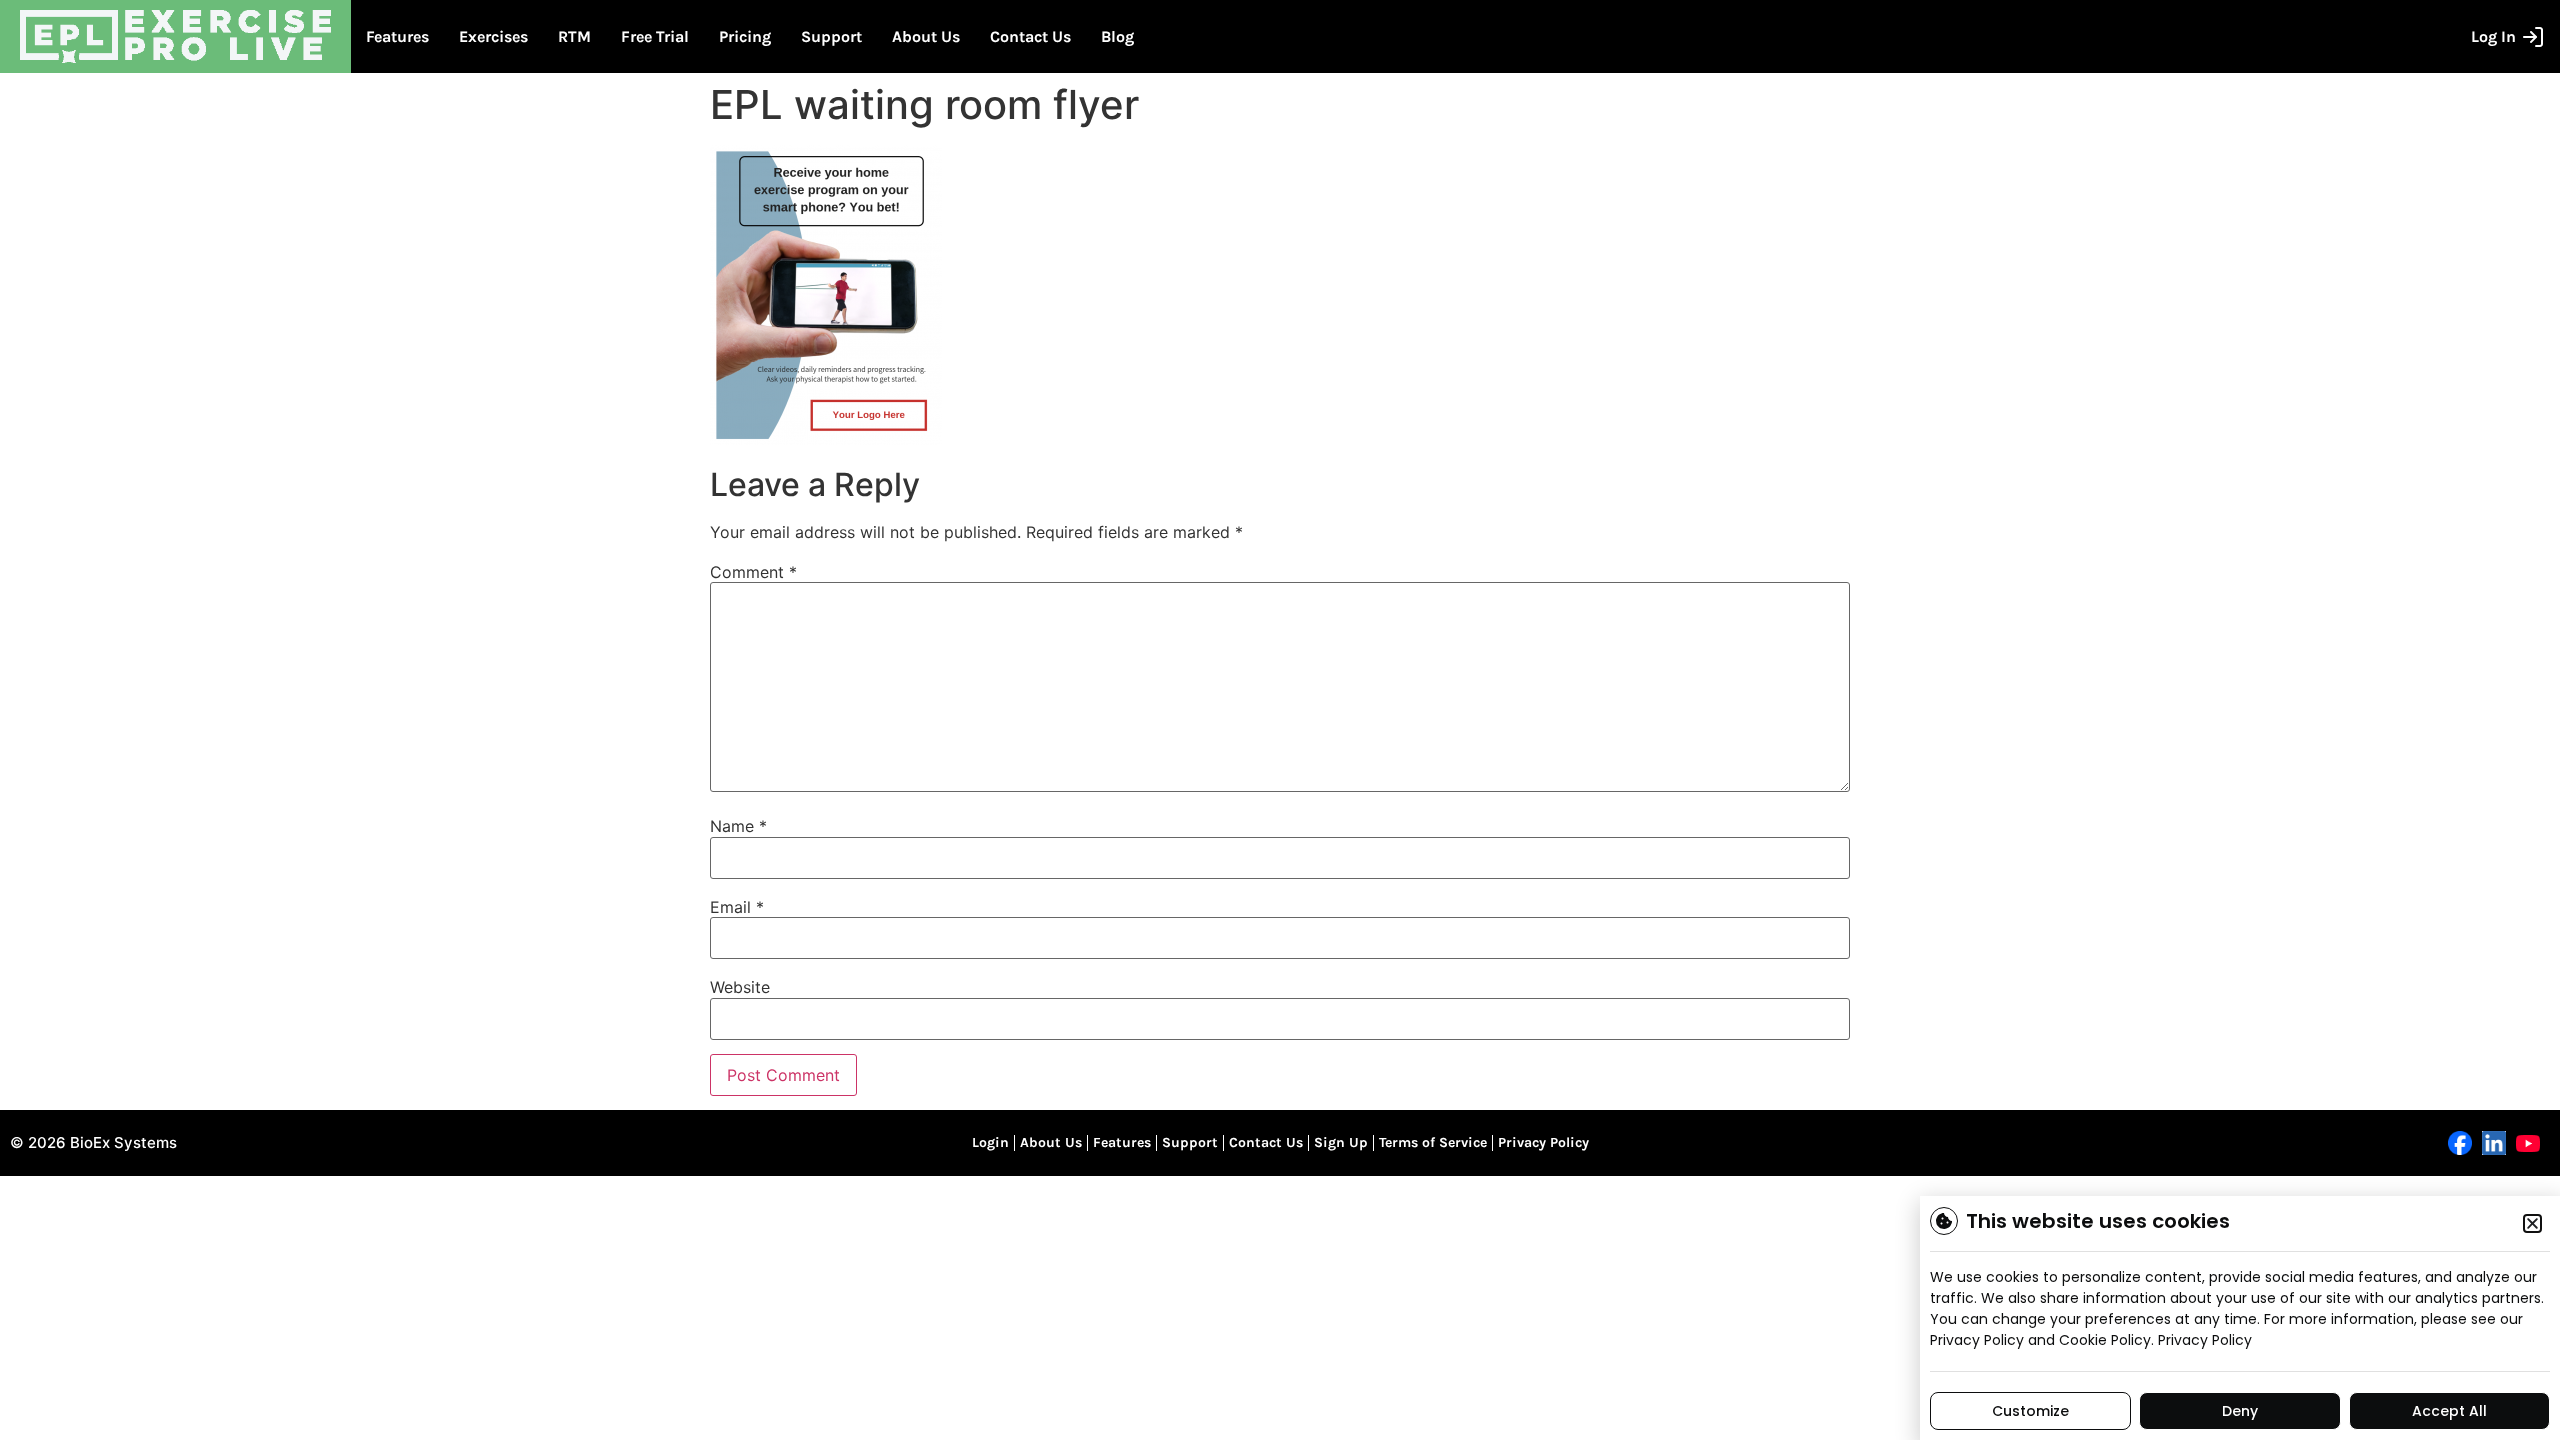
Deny (2240, 1411)
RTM (574, 36)
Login (990, 1142)
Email (737, 907)
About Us (926, 36)
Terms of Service (1433, 1142)
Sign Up (1341, 1142)
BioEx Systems (123, 1142)
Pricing (745, 36)
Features (397, 36)
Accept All (2449, 1411)
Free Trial (655, 36)
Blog (1117, 36)
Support (831, 36)
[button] (2532, 1223)
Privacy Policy (1543, 1142)
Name (738, 826)
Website (740, 987)
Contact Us (1030, 36)
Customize (2030, 1411)
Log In (2493, 36)
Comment (753, 572)
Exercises (493, 36)
